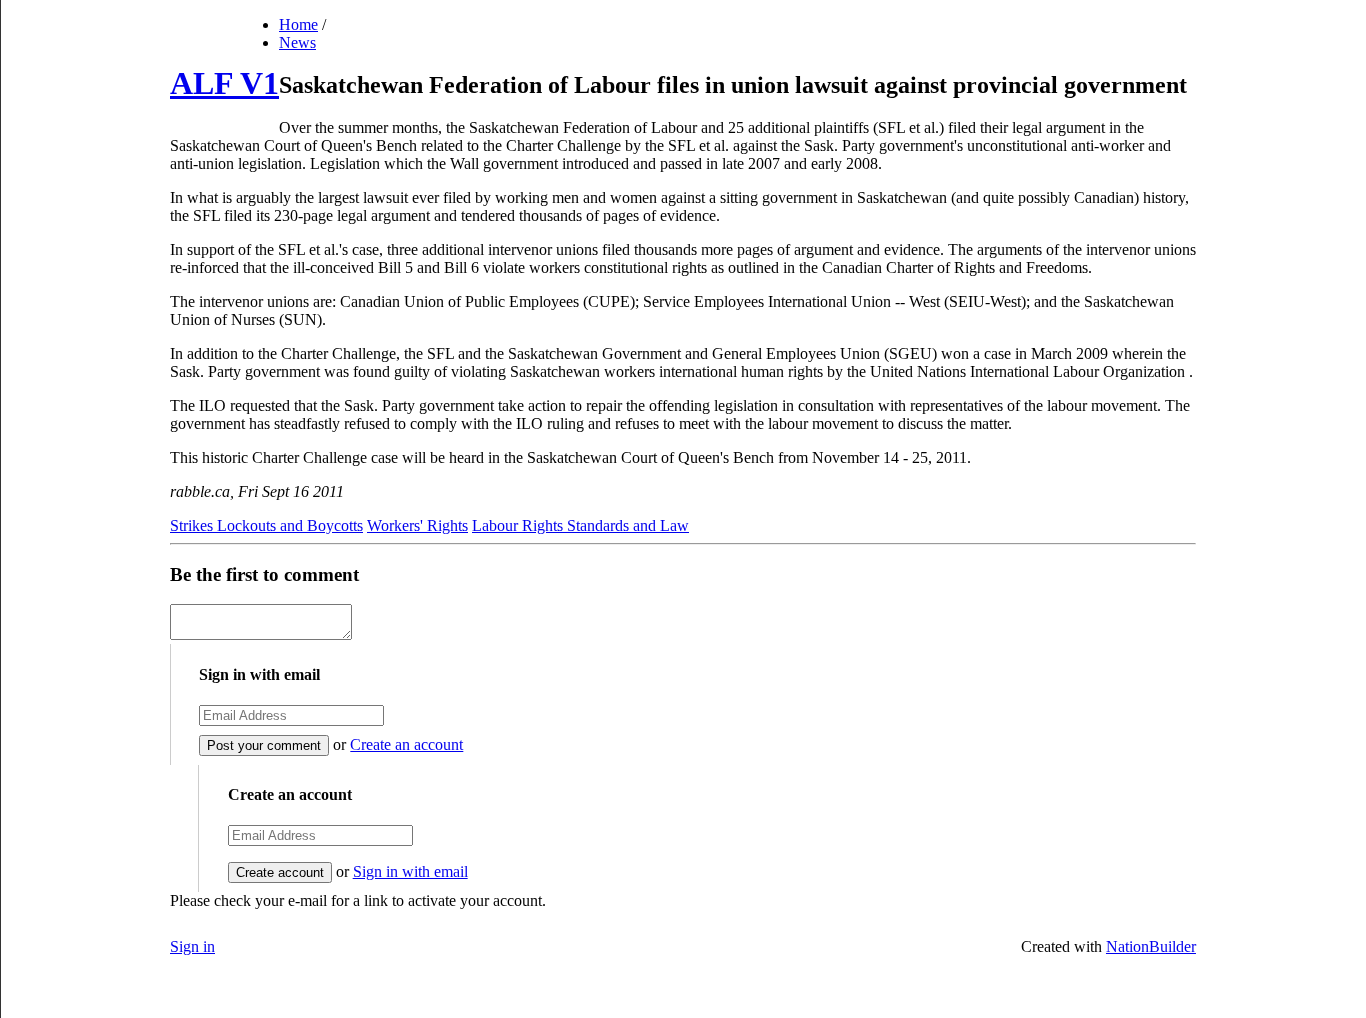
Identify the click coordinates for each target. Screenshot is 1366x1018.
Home (298, 24)
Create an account (406, 744)
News (297, 42)
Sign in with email (410, 871)
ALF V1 (224, 83)
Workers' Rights (417, 525)
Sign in (192, 946)
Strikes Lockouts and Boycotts (266, 525)
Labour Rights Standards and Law (580, 525)
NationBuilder (1151, 946)
